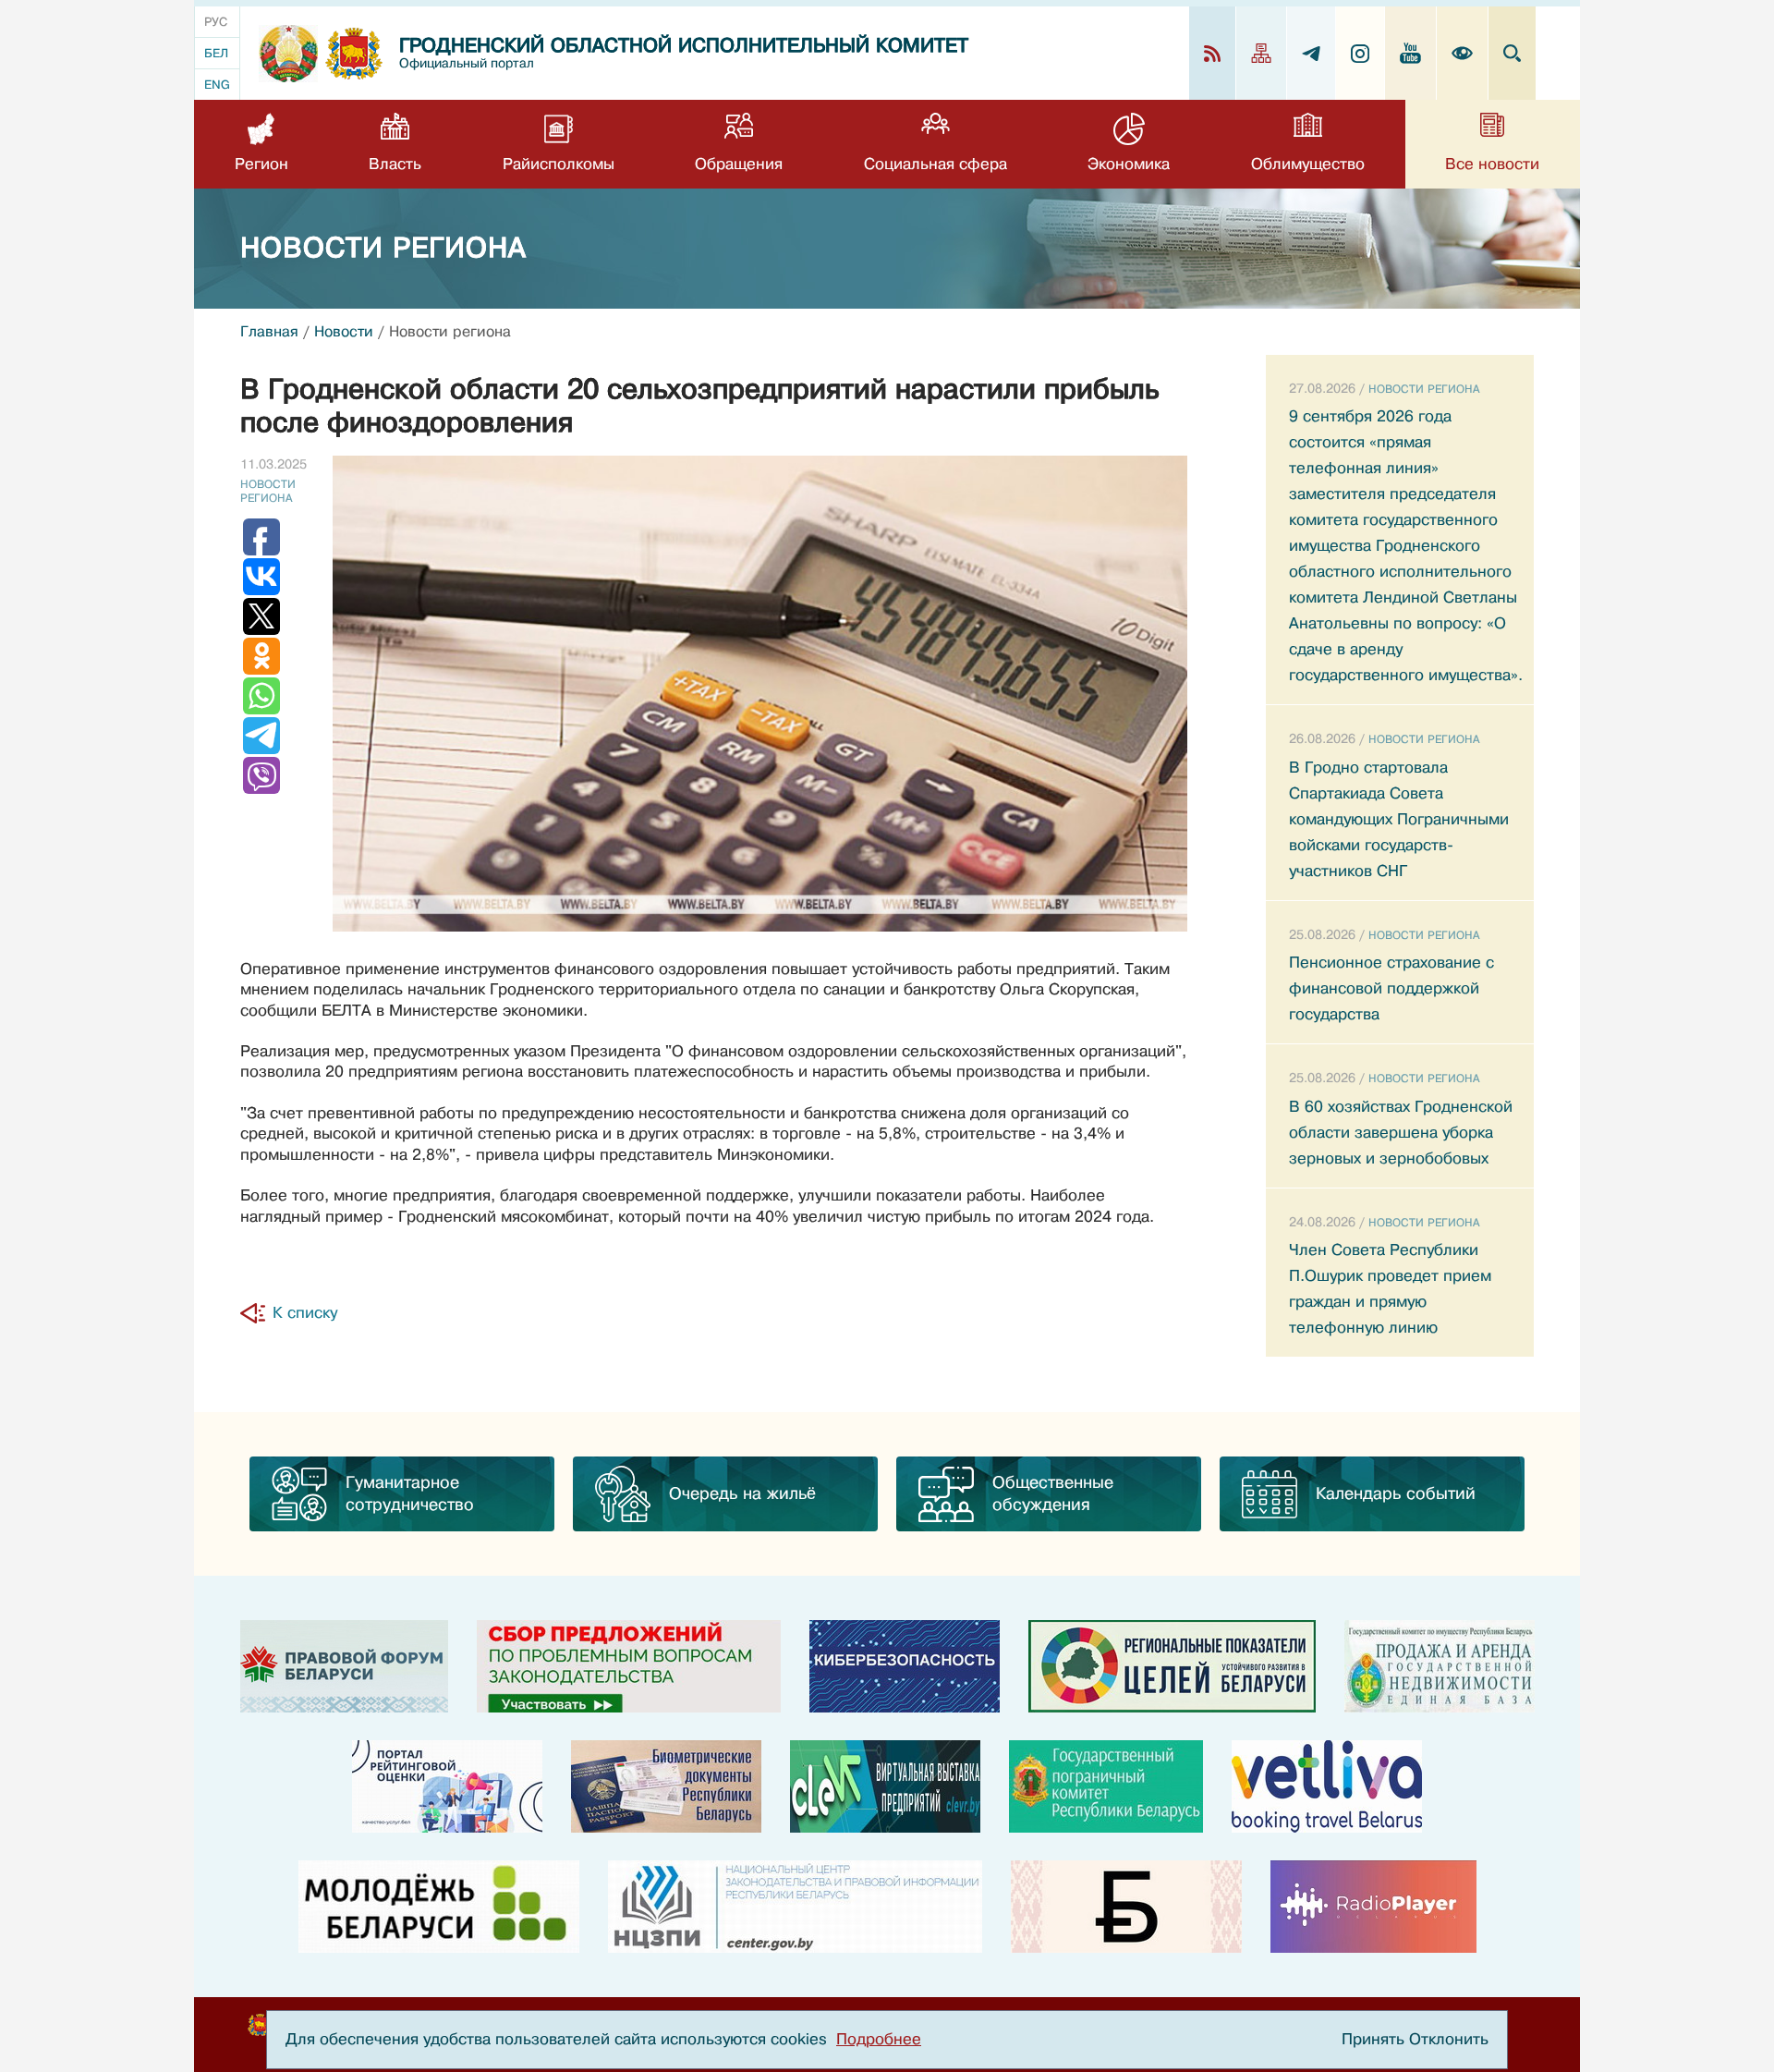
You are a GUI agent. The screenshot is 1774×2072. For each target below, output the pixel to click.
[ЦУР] (1172, 1666)
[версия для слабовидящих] (1463, 53)
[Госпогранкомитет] (1106, 1786)
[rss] (1213, 53)
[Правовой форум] (344, 1666)
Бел (216, 53)
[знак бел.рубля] (1126, 1907)
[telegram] (1312, 53)
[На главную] (288, 54)
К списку (305, 1313)
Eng (217, 85)
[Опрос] (629, 1666)
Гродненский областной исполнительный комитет (684, 46)
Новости (344, 332)
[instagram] (1361, 53)
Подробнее (879, 2039)
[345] (447, 1786)
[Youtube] (1411, 53)
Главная (269, 332)
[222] (666, 1786)
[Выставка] (885, 1786)
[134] (905, 1666)
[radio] (1373, 1907)
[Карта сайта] (1262, 53)
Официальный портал (467, 63)
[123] (1440, 1666)
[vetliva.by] (1327, 1786)
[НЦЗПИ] (795, 1907)
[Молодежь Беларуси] (439, 1907)
